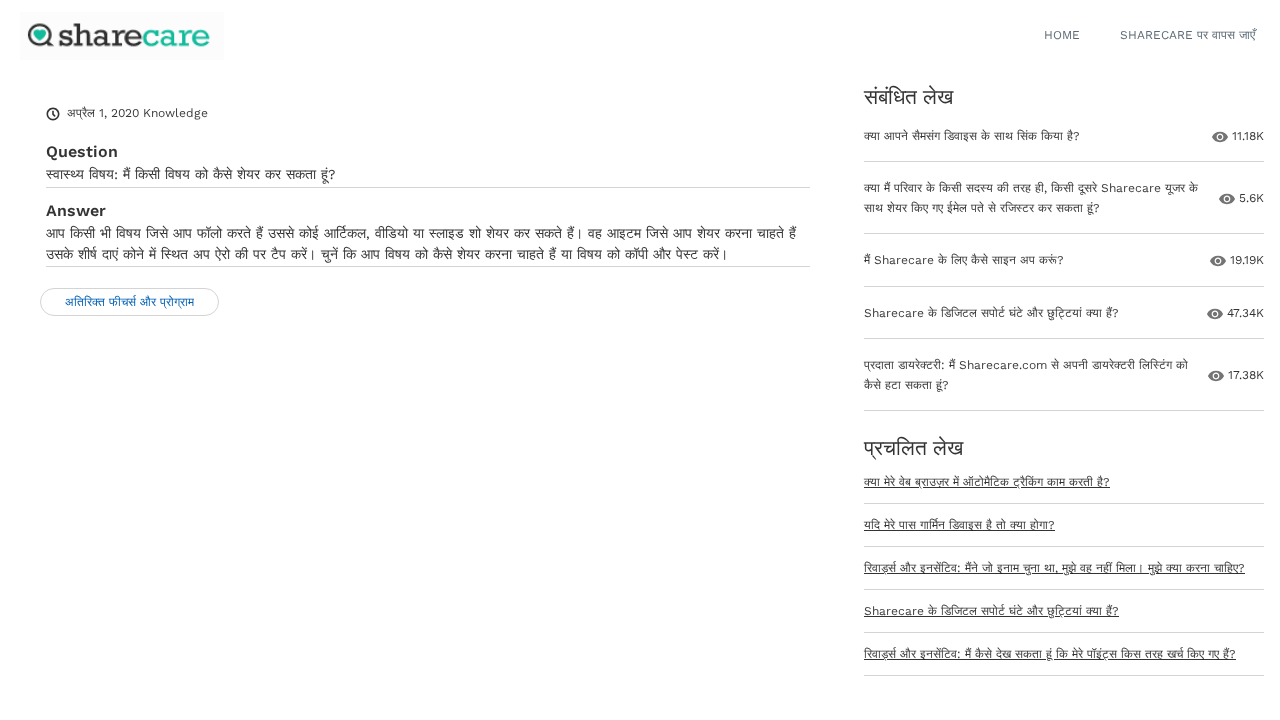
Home (1062, 35)
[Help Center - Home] (122, 36)
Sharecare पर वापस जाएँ (1187, 35)
